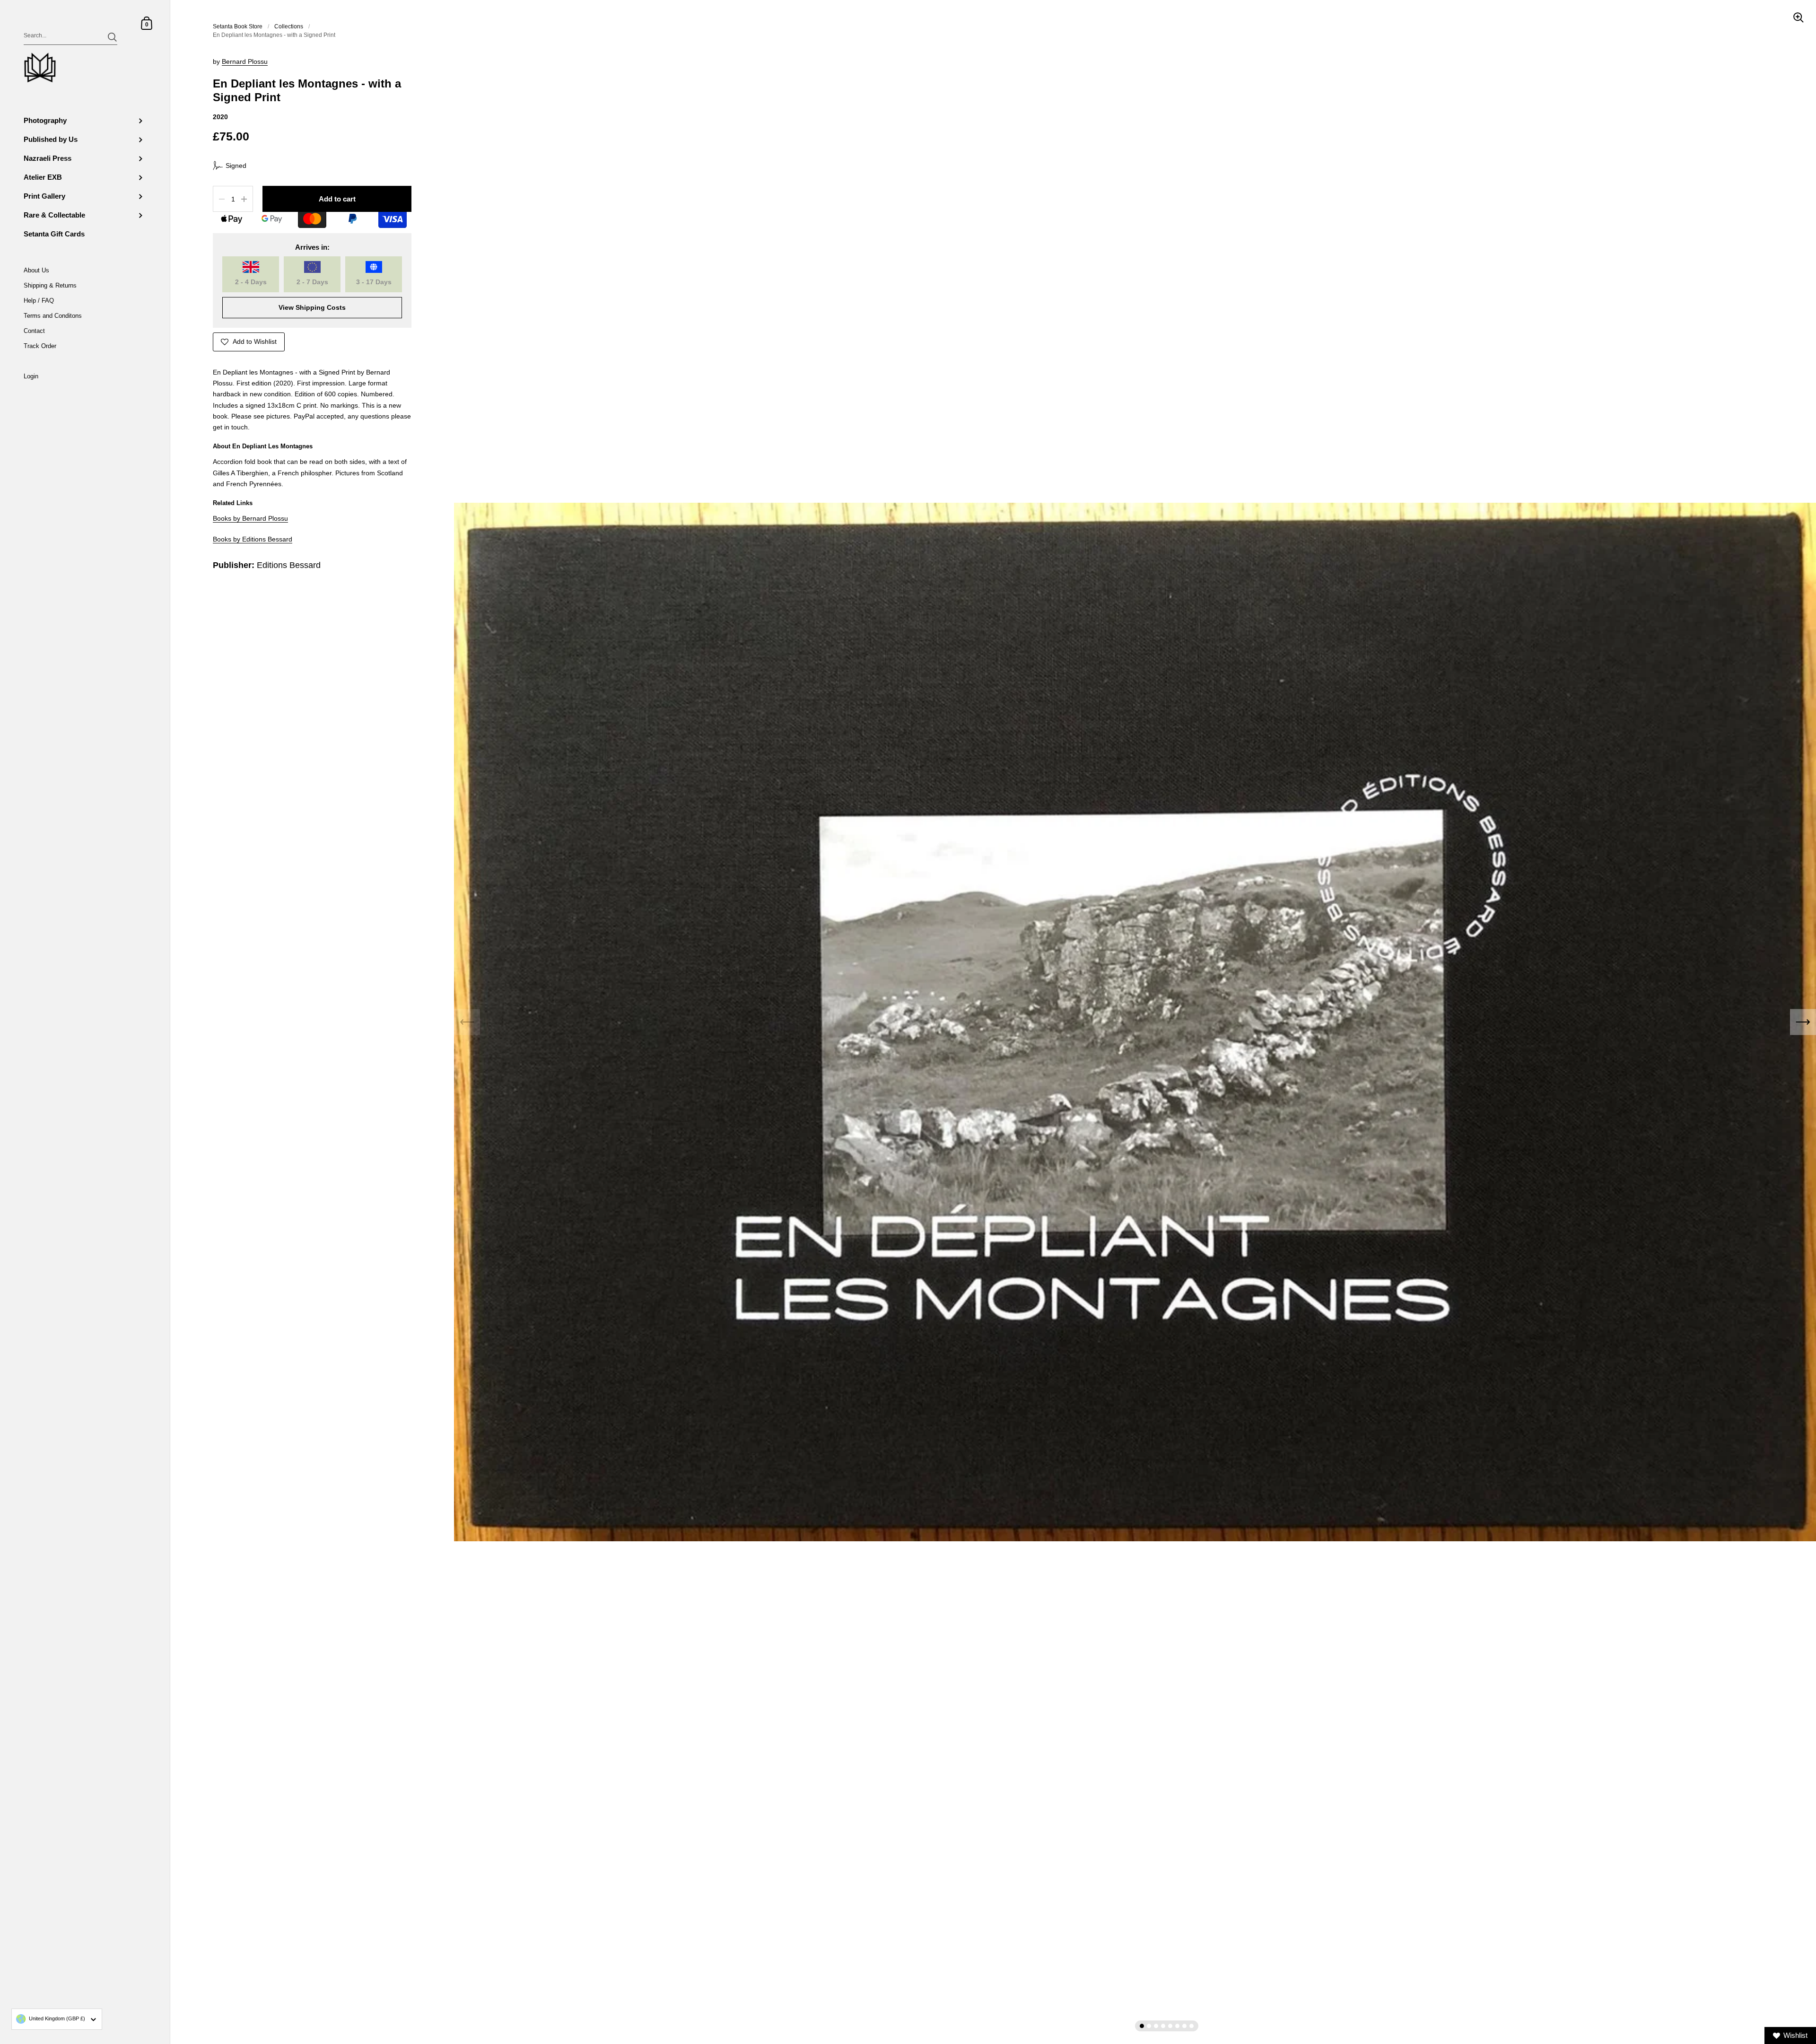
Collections (289, 26)
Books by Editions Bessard (253, 539)
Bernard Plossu (245, 62)
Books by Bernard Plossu (250, 519)
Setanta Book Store (238, 26)
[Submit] (112, 37)
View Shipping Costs (312, 308)
